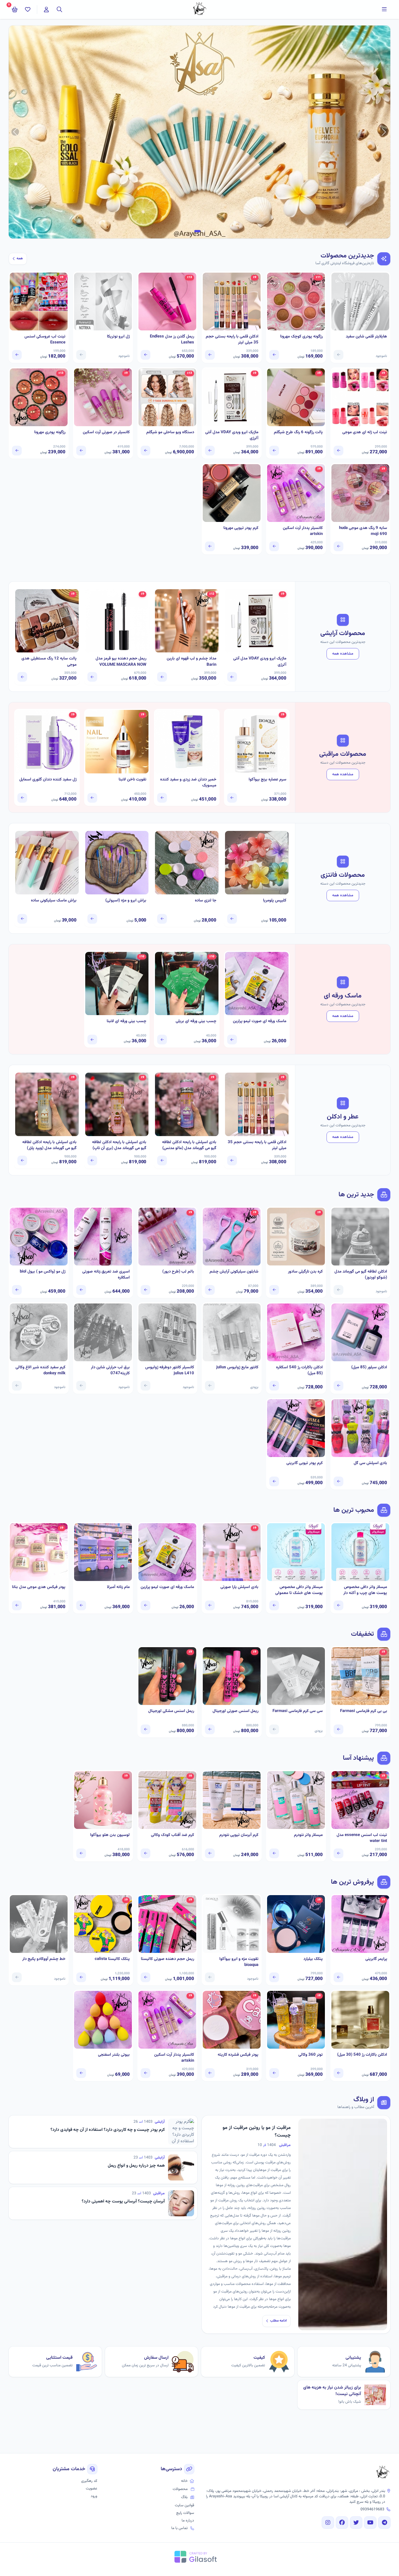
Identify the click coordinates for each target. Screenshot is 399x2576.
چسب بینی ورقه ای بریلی (196, 1021)
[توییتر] (356, 2523)
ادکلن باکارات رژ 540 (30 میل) (362, 2055)
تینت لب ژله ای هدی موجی (365, 432)
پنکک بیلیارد (313, 1959)
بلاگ (184, 2497)
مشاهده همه (343, 654)
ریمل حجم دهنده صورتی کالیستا (167, 1959)
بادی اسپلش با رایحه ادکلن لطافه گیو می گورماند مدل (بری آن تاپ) (119, 1145)
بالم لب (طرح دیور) (178, 1272)
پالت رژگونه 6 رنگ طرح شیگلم (298, 432)
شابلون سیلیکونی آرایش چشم (234, 1272)
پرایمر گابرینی (376, 1959)
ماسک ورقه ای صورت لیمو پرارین (260, 1021)
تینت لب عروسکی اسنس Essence (45, 340)
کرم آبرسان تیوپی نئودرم (239, 1835)
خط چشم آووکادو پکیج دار (44, 1959)
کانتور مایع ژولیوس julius (237, 1367)
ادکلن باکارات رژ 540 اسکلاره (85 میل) (299, 1371)
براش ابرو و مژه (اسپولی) (126, 901)
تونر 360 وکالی (311, 2055)
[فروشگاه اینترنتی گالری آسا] (383, 2473)
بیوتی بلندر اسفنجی (114, 2055)
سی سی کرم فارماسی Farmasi (298, 1711)
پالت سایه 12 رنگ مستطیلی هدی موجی (49, 662)
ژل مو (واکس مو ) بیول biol (43, 1272)
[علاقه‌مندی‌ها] (28, 9)
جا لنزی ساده (206, 901)
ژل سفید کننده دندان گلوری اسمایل (48, 780)
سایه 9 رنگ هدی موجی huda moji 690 (363, 531)
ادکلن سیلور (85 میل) (369, 1367)
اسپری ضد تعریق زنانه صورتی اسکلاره (106, 1275)
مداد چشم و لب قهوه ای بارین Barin (191, 662)
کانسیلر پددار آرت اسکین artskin (303, 531)
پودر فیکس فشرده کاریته (238, 2055)
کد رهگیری (89, 2481)
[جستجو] (59, 9)
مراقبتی (285, 2145)
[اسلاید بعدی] (15, 132)
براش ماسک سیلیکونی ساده (54, 901)
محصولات (180, 2489)
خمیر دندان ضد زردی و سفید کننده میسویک (188, 783)
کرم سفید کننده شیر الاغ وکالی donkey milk (40, 1371)
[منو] (384, 9)
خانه (184, 2481)
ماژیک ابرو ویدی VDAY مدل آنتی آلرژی (232, 436)
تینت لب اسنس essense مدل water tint (362, 1838)
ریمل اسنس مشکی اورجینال (171, 1711)
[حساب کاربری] (46, 9)
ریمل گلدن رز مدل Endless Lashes (172, 340)
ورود (94, 2496)
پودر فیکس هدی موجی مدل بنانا (39, 1587)
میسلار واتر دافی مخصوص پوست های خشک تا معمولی (299, 1590)
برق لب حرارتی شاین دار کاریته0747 (110, 1371)
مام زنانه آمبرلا (118, 1587)
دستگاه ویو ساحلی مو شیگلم (170, 432)
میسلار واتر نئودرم (308, 1835)
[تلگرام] (384, 2523)
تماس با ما (179, 2528)
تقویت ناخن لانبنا (132, 780)
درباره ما (188, 2521)
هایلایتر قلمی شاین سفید (366, 337)
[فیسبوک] (342, 2523)
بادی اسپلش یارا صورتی (239, 1587)
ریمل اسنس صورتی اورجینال (235, 1711)
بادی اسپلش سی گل (370, 1463)
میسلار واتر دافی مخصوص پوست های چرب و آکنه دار (365, 1590)
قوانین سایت (184, 2505)
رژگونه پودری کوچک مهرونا (301, 337)
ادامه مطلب (278, 2321)
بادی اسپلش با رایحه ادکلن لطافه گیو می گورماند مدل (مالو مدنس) (189, 1145)
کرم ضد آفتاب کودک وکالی (172, 1835)
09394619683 (372, 2510)
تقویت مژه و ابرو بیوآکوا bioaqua (239, 1962)
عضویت (91, 2489)
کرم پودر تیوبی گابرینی (305, 1463)
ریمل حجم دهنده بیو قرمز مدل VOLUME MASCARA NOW (121, 662)
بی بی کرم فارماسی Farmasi (364, 1711)
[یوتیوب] (370, 2523)
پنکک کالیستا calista (112, 1959)
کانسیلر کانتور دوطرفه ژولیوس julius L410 (170, 1371)
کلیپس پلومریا (275, 901)
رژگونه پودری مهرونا (50, 432)
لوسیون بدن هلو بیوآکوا (110, 1835)
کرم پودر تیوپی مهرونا (241, 528)
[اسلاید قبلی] (384, 132)
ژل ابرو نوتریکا (118, 337)
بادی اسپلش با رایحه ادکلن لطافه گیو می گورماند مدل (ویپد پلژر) (49, 1145)
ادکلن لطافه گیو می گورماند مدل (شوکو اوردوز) (361, 1275)
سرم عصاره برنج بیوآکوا (267, 780)
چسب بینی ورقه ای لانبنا (126, 1021)
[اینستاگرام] (328, 2523)
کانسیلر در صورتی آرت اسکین (106, 432)
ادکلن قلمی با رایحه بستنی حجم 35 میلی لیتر (232, 340)
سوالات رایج (185, 2513)
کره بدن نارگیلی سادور (305, 1272)
